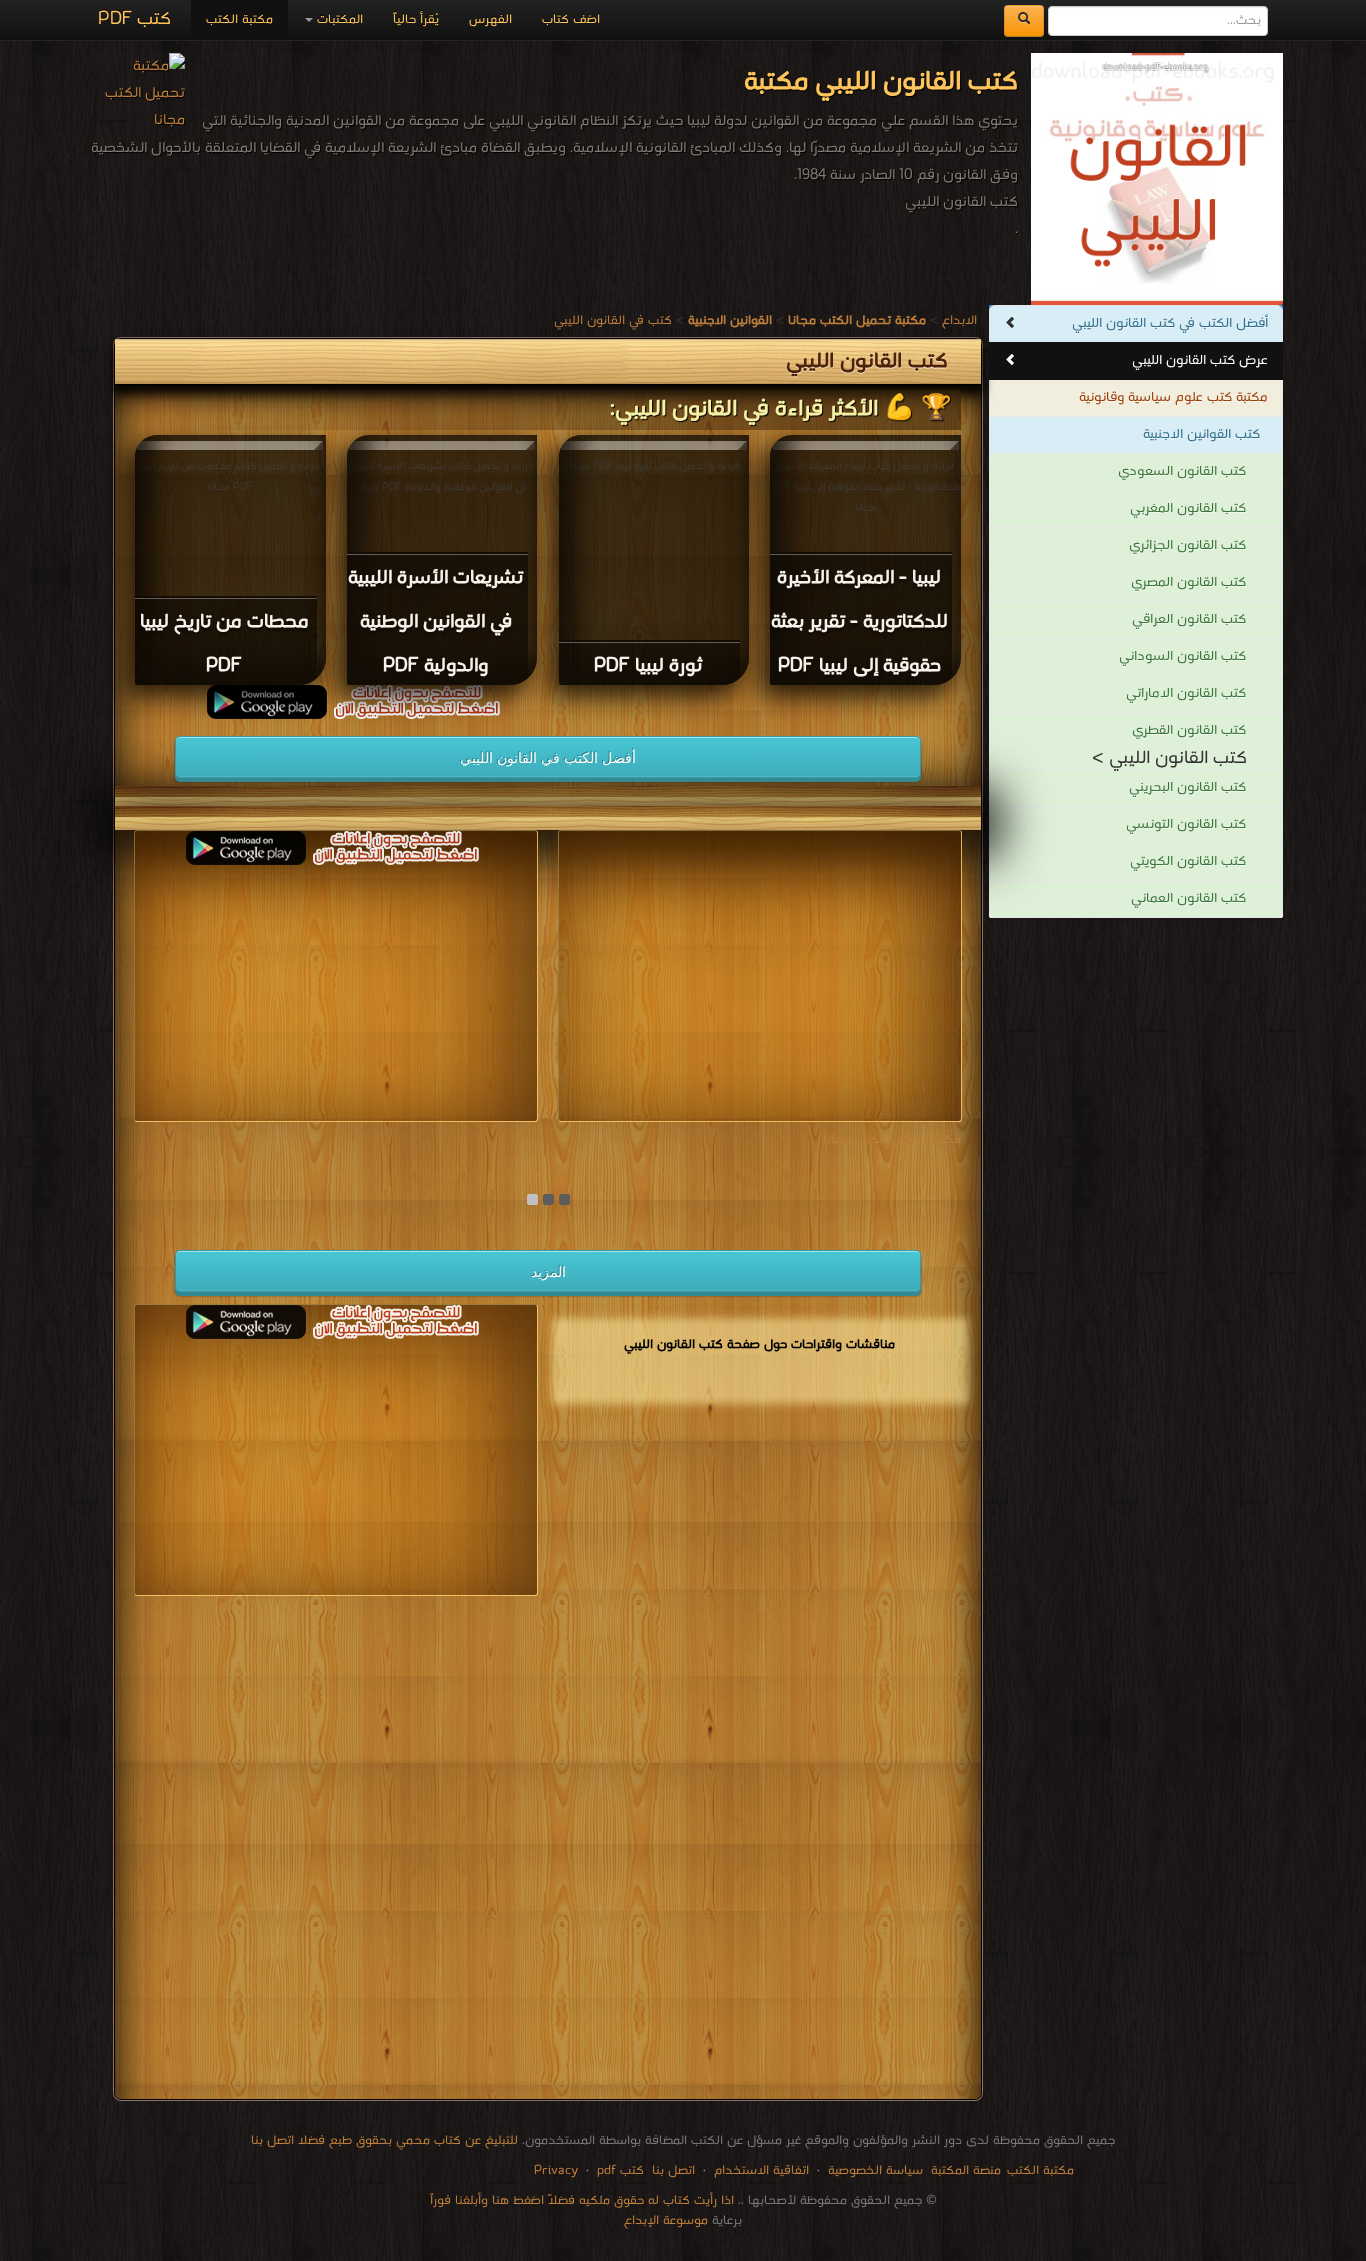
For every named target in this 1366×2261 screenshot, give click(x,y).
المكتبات (338, 19)
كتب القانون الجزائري (1187, 545)
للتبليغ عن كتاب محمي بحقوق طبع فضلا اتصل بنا (384, 2140)
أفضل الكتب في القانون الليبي (548, 758)
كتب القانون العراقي (1189, 619)
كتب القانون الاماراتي (1186, 693)
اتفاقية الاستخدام (759, 2170)
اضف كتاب (571, 19)
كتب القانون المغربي (1188, 508)
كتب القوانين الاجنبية (1201, 434)
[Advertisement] (548, 1851)
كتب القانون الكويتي (1188, 861)
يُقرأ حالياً (416, 19)
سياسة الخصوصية (875, 2170)
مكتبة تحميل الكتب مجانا (892, 1139)
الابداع (959, 320)
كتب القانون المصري (1188, 582)
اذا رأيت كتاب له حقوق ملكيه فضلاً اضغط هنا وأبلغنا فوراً (582, 2200)
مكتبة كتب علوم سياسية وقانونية (1173, 397)
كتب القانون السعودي (1182, 471)
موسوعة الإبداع (666, 2220)
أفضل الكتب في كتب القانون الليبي (1170, 323)
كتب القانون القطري (1189, 730)
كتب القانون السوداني (1182, 656)
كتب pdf (620, 2170)
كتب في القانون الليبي (613, 320)
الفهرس (490, 19)
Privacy (556, 2170)
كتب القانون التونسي (1186, 824)
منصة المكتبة (966, 2170)
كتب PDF (134, 19)
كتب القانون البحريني (1187, 787)
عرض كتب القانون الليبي (1200, 360)
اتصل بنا (671, 2170)
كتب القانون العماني (1188, 898)
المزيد (548, 1272)
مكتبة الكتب (239, 19)
